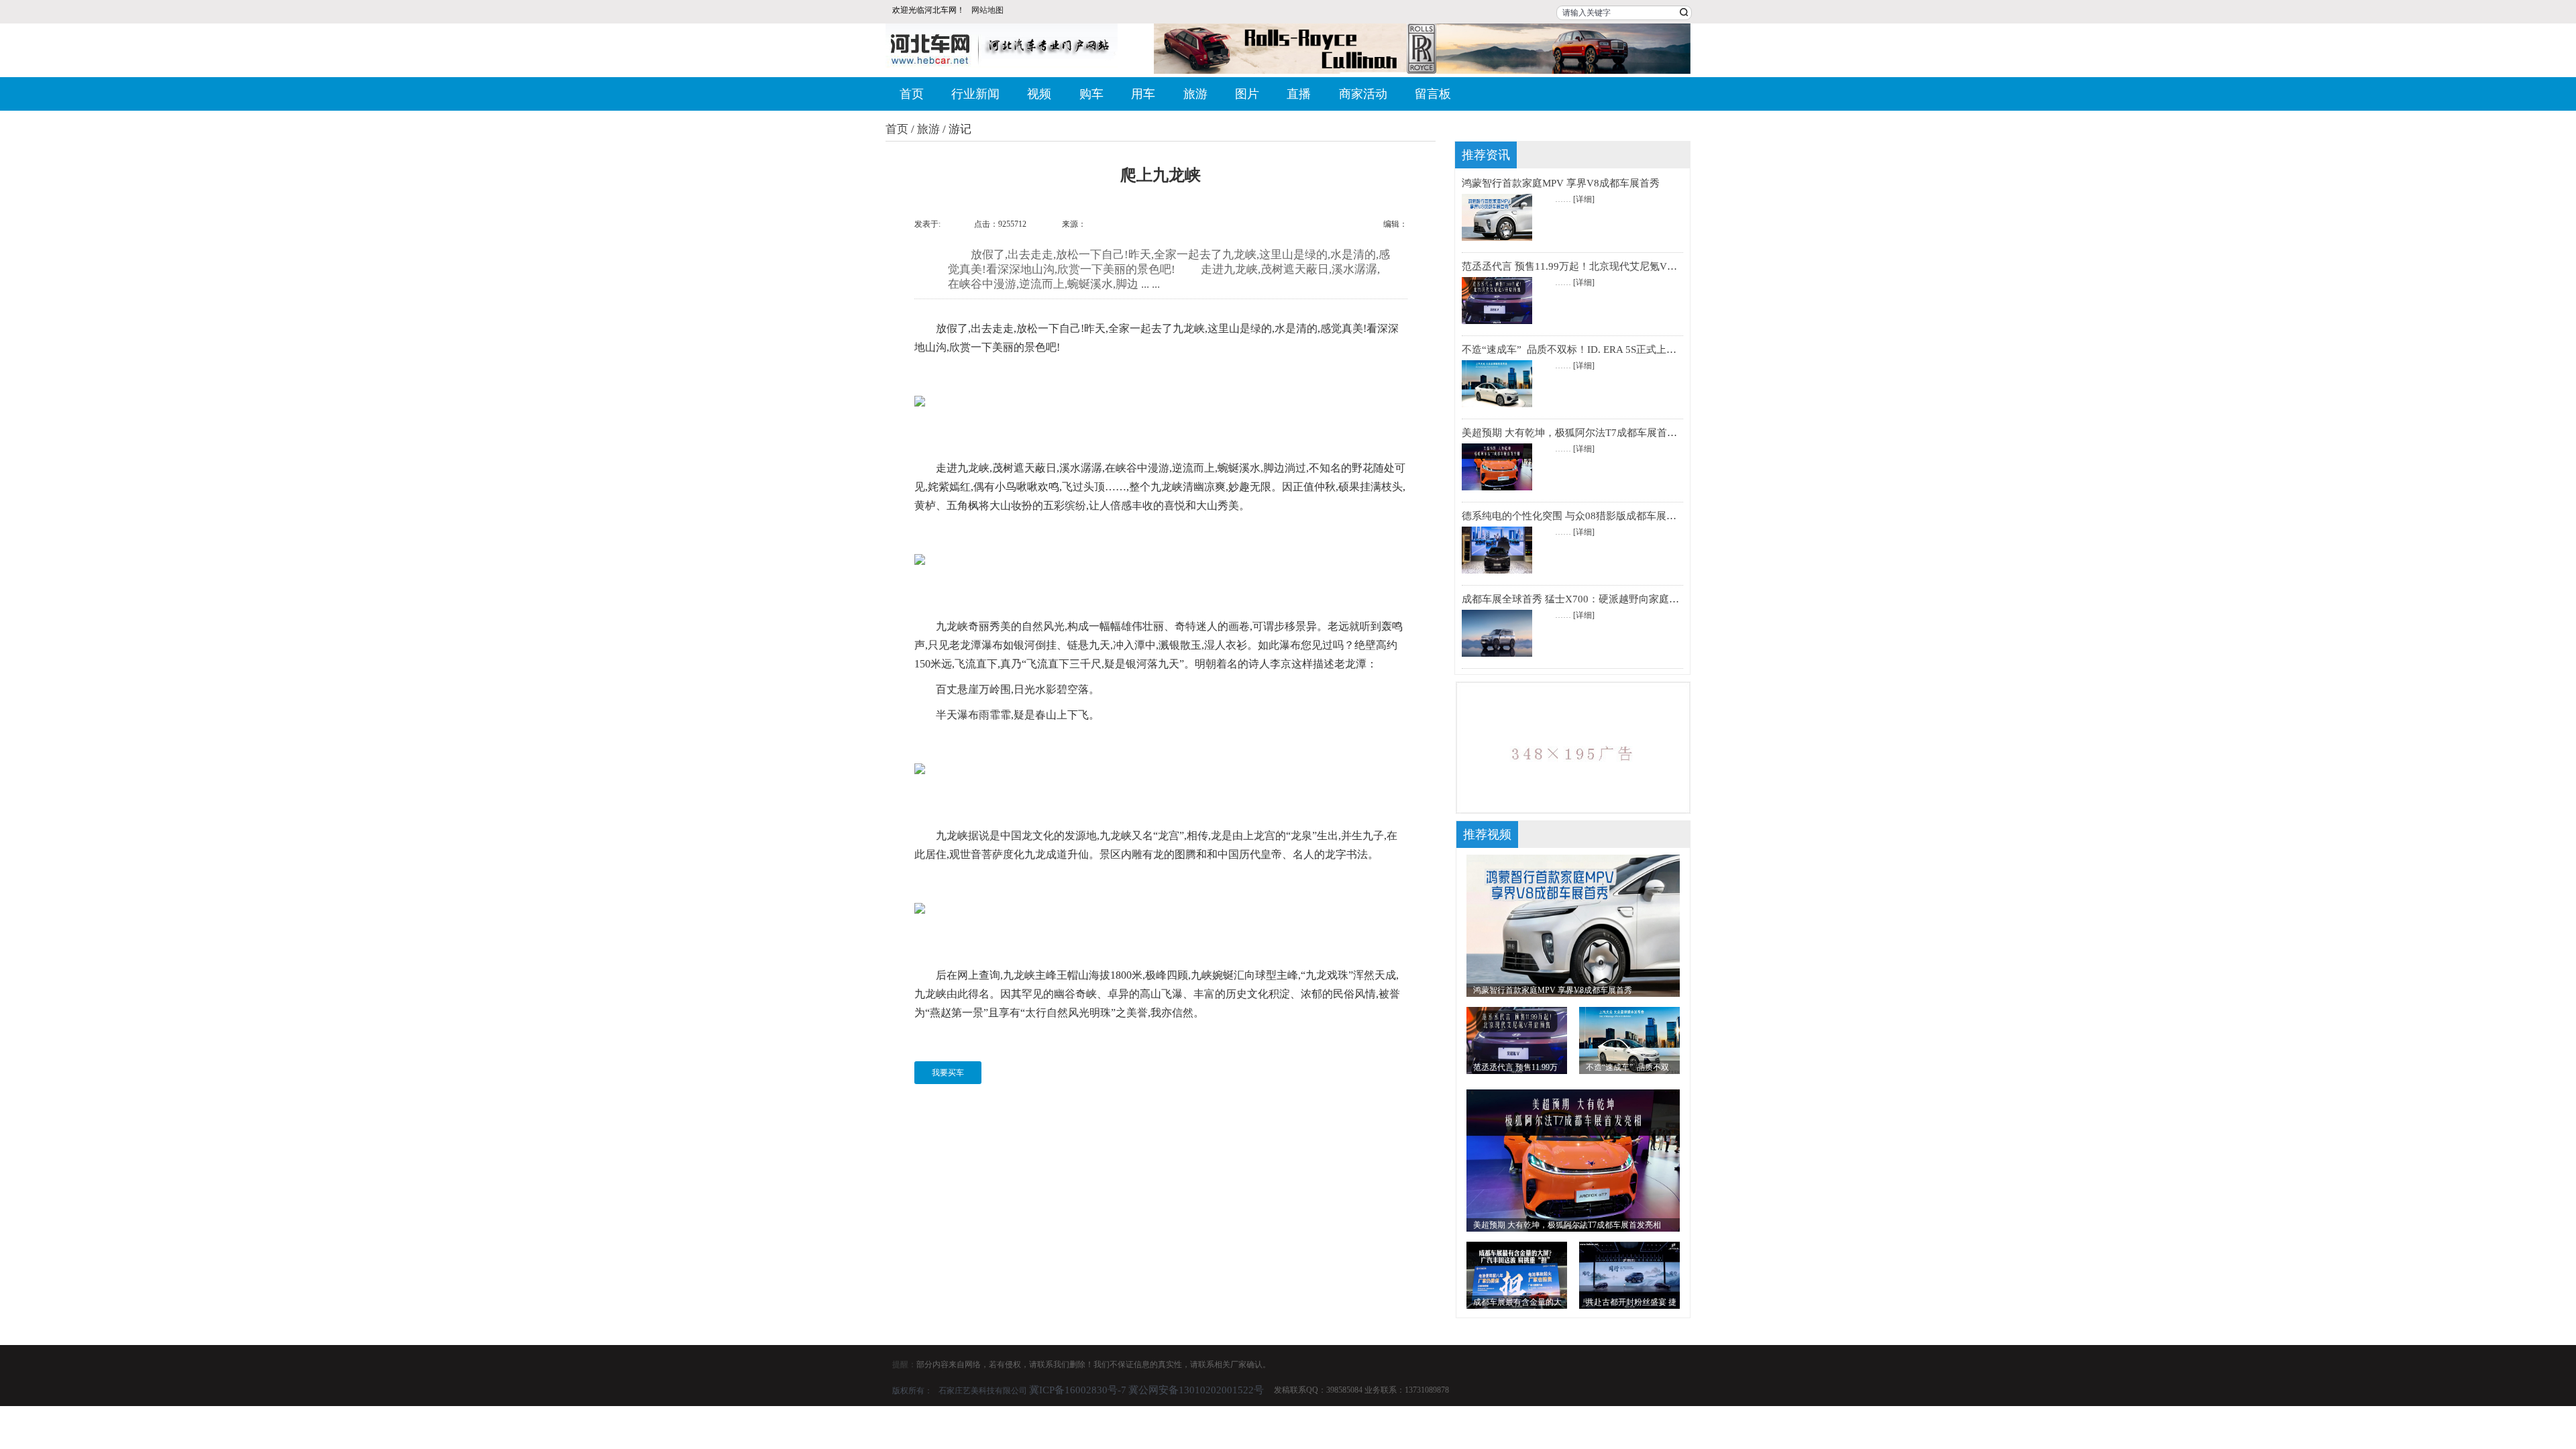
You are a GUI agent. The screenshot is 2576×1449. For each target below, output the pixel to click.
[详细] (1584, 199)
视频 (1039, 94)
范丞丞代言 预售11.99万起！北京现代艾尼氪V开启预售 (1585, 266)
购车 (1091, 94)
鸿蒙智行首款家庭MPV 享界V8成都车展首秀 (1561, 183)
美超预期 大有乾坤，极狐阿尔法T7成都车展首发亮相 (1579, 433)
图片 (1247, 94)
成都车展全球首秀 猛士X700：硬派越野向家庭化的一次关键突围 (1606, 599)
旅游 (1195, 94)
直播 (1299, 94)
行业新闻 (975, 94)
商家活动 (1363, 94)
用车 (1143, 94)
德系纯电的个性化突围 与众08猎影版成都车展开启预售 (1584, 516)
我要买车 (948, 1073)
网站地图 (987, 10)
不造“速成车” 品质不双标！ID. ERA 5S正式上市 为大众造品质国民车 (1616, 350)
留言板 (1433, 94)
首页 (912, 94)
